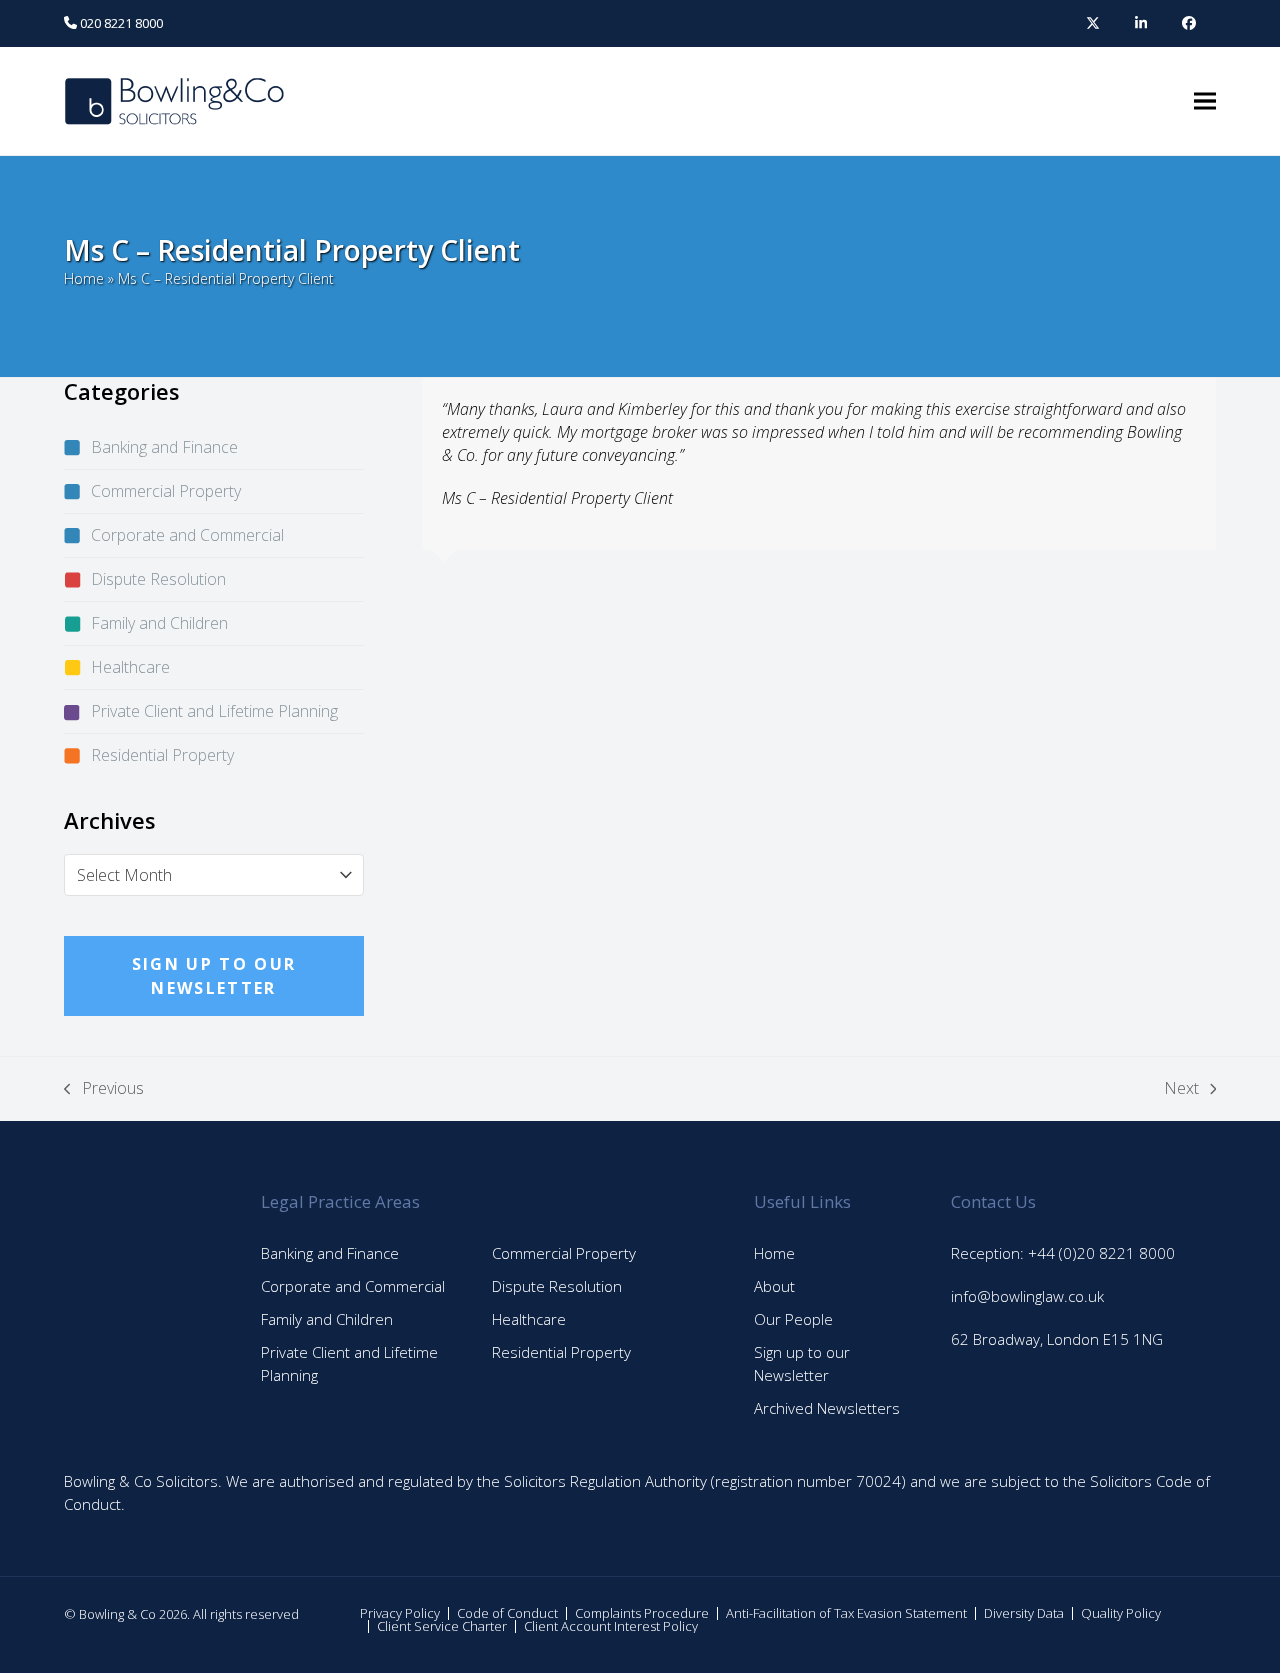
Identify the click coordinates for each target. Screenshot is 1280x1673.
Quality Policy (1121, 1613)
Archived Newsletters (827, 1408)
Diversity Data (1024, 1613)
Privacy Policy (400, 1613)
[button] (1205, 101)
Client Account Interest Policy (611, 1626)
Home (84, 278)
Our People (793, 1319)
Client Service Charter (442, 1626)
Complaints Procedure (642, 1613)
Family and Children (159, 623)
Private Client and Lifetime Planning (214, 711)
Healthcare (130, 667)
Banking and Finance (164, 447)
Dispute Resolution (158, 579)
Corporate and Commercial (187, 535)
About (774, 1286)
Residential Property (162, 755)
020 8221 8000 (120, 23)
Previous (104, 1088)
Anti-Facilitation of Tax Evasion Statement (846, 1613)
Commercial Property (166, 491)
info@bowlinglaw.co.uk (1027, 1296)
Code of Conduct (507, 1613)
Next (1181, 1088)
